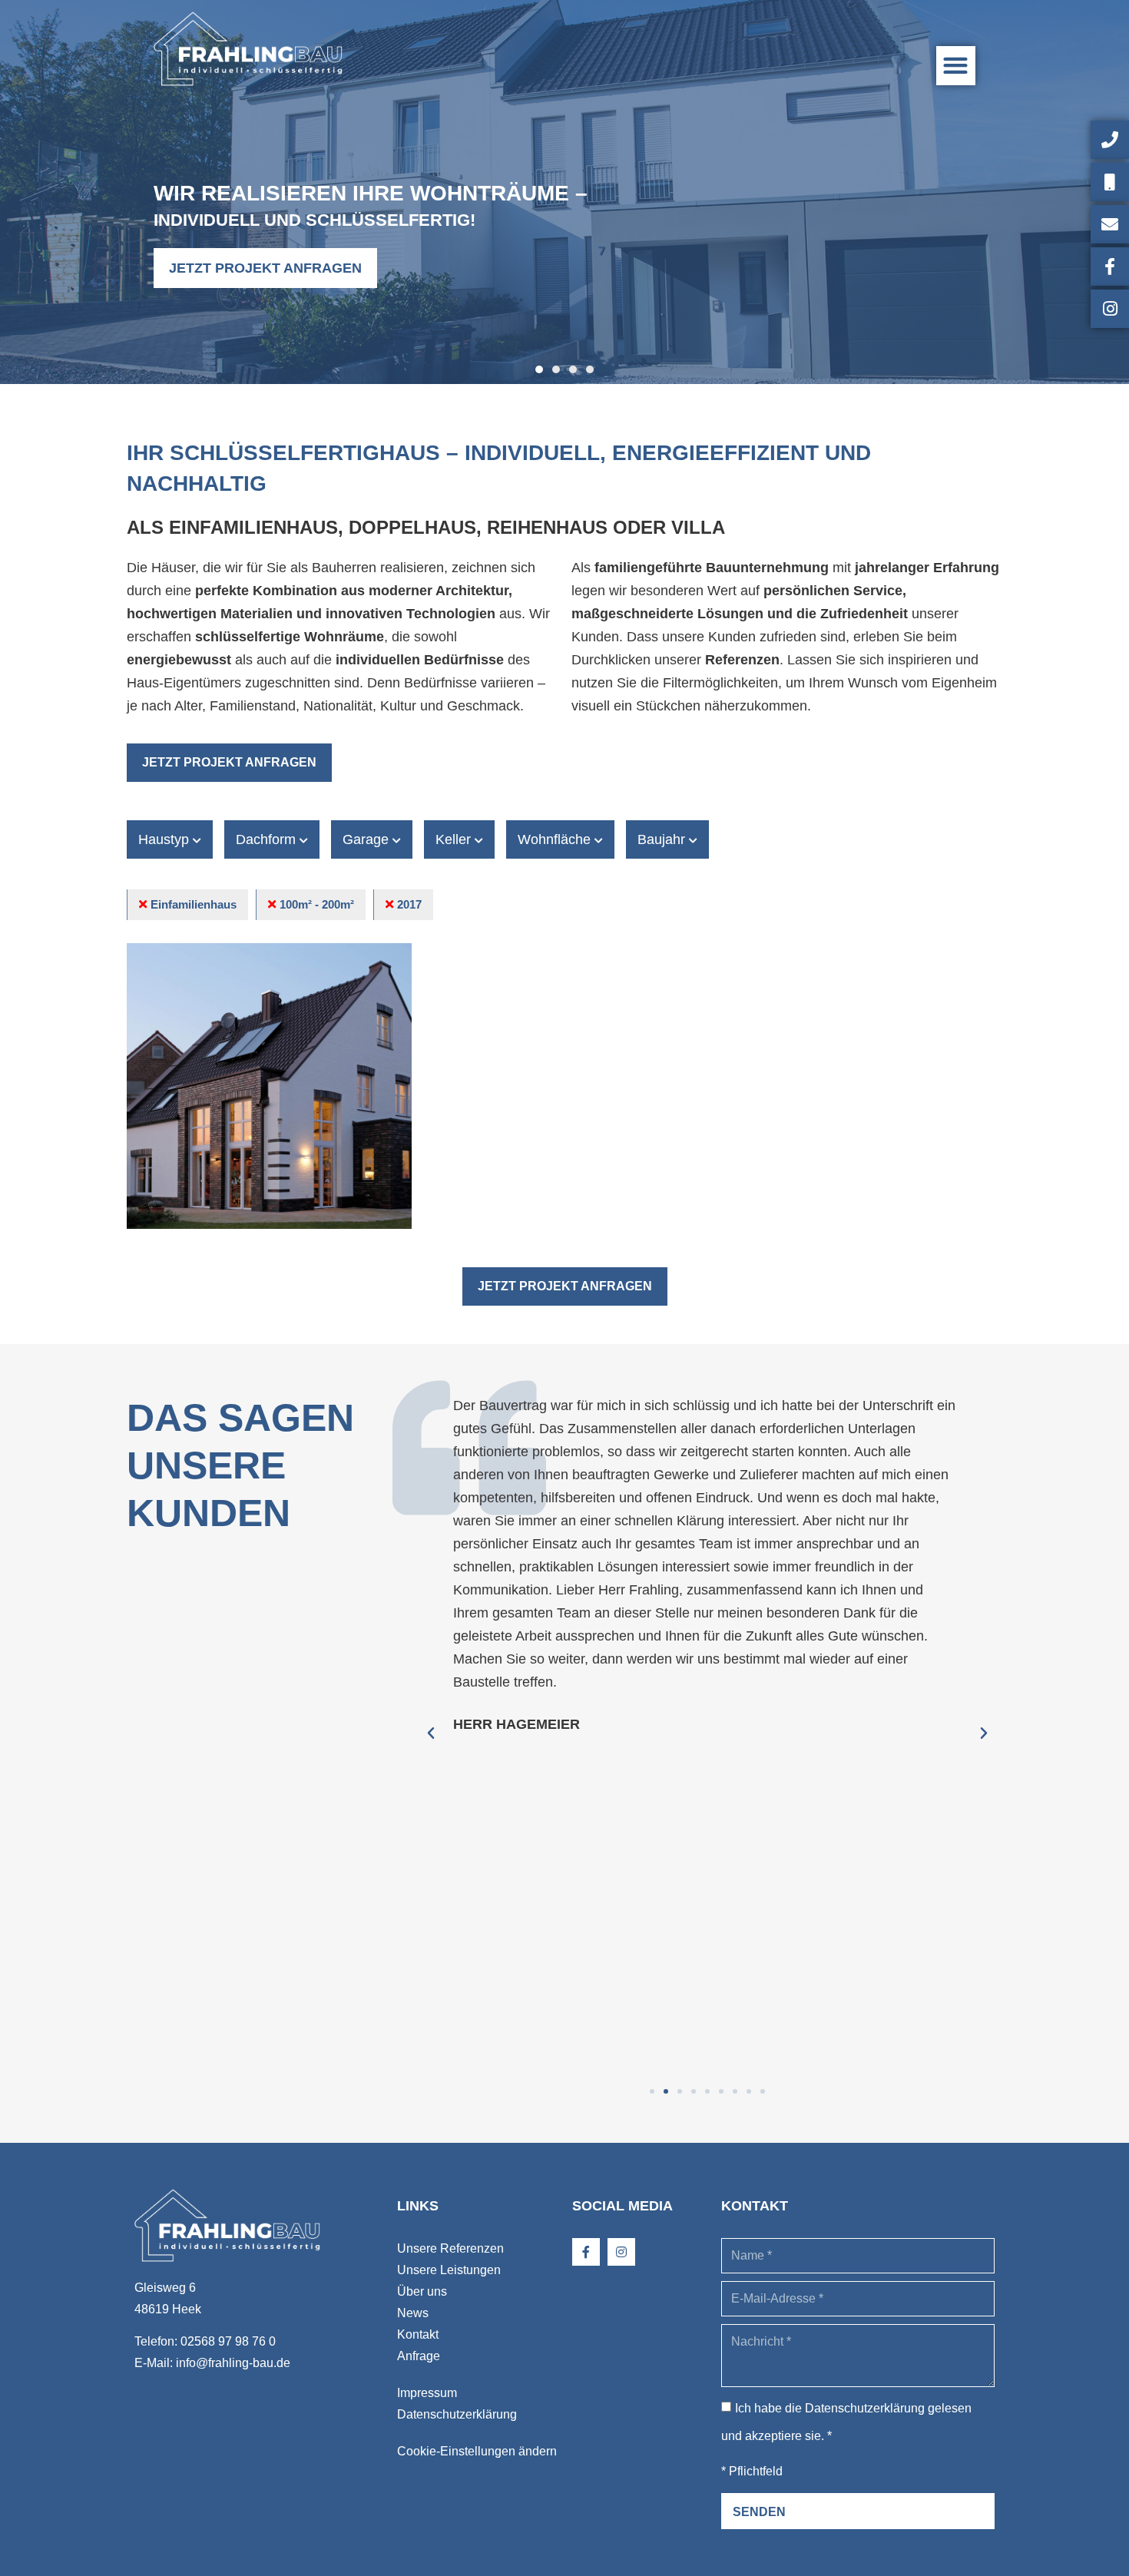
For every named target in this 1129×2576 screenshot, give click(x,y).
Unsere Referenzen (450, 2248)
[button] (956, 66)
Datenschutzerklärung (457, 2414)
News (413, 2313)
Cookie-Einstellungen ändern (477, 2451)
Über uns (422, 2291)
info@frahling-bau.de (233, 2363)
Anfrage (419, 2356)
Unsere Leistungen (449, 2270)
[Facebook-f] (586, 2252)
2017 (409, 904)
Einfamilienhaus (194, 904)
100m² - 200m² (317, 904)
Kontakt (418, 2334)
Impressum (427, 2393)
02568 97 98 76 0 (228, 2341)
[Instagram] (621, 2252)
